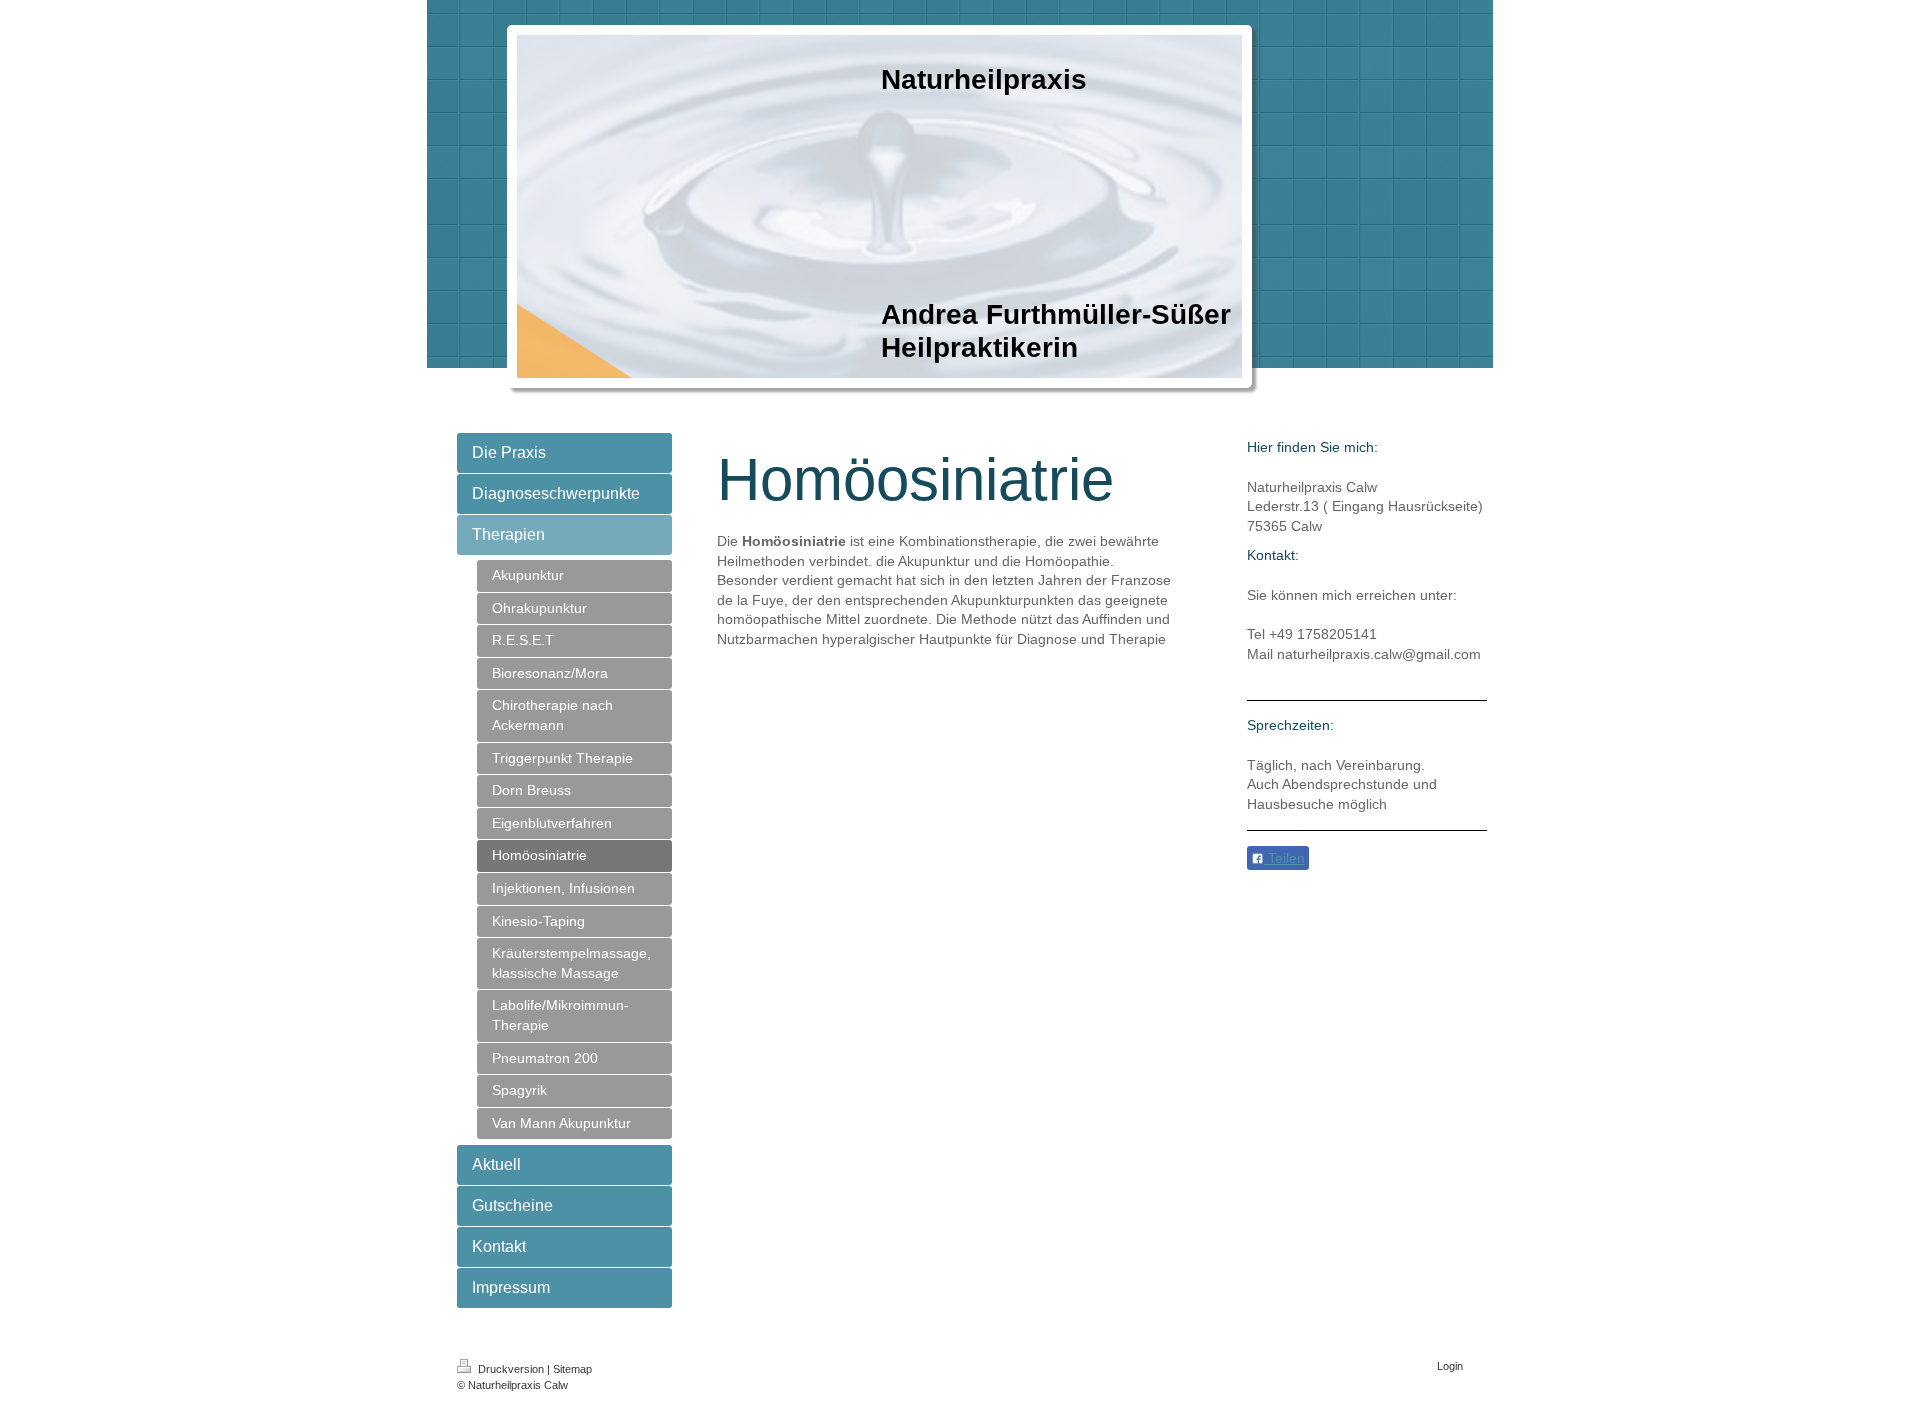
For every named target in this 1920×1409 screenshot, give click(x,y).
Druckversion (511, 1369)
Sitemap (572, 1369)
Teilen (1284, 858)
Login (1450, 1366)
